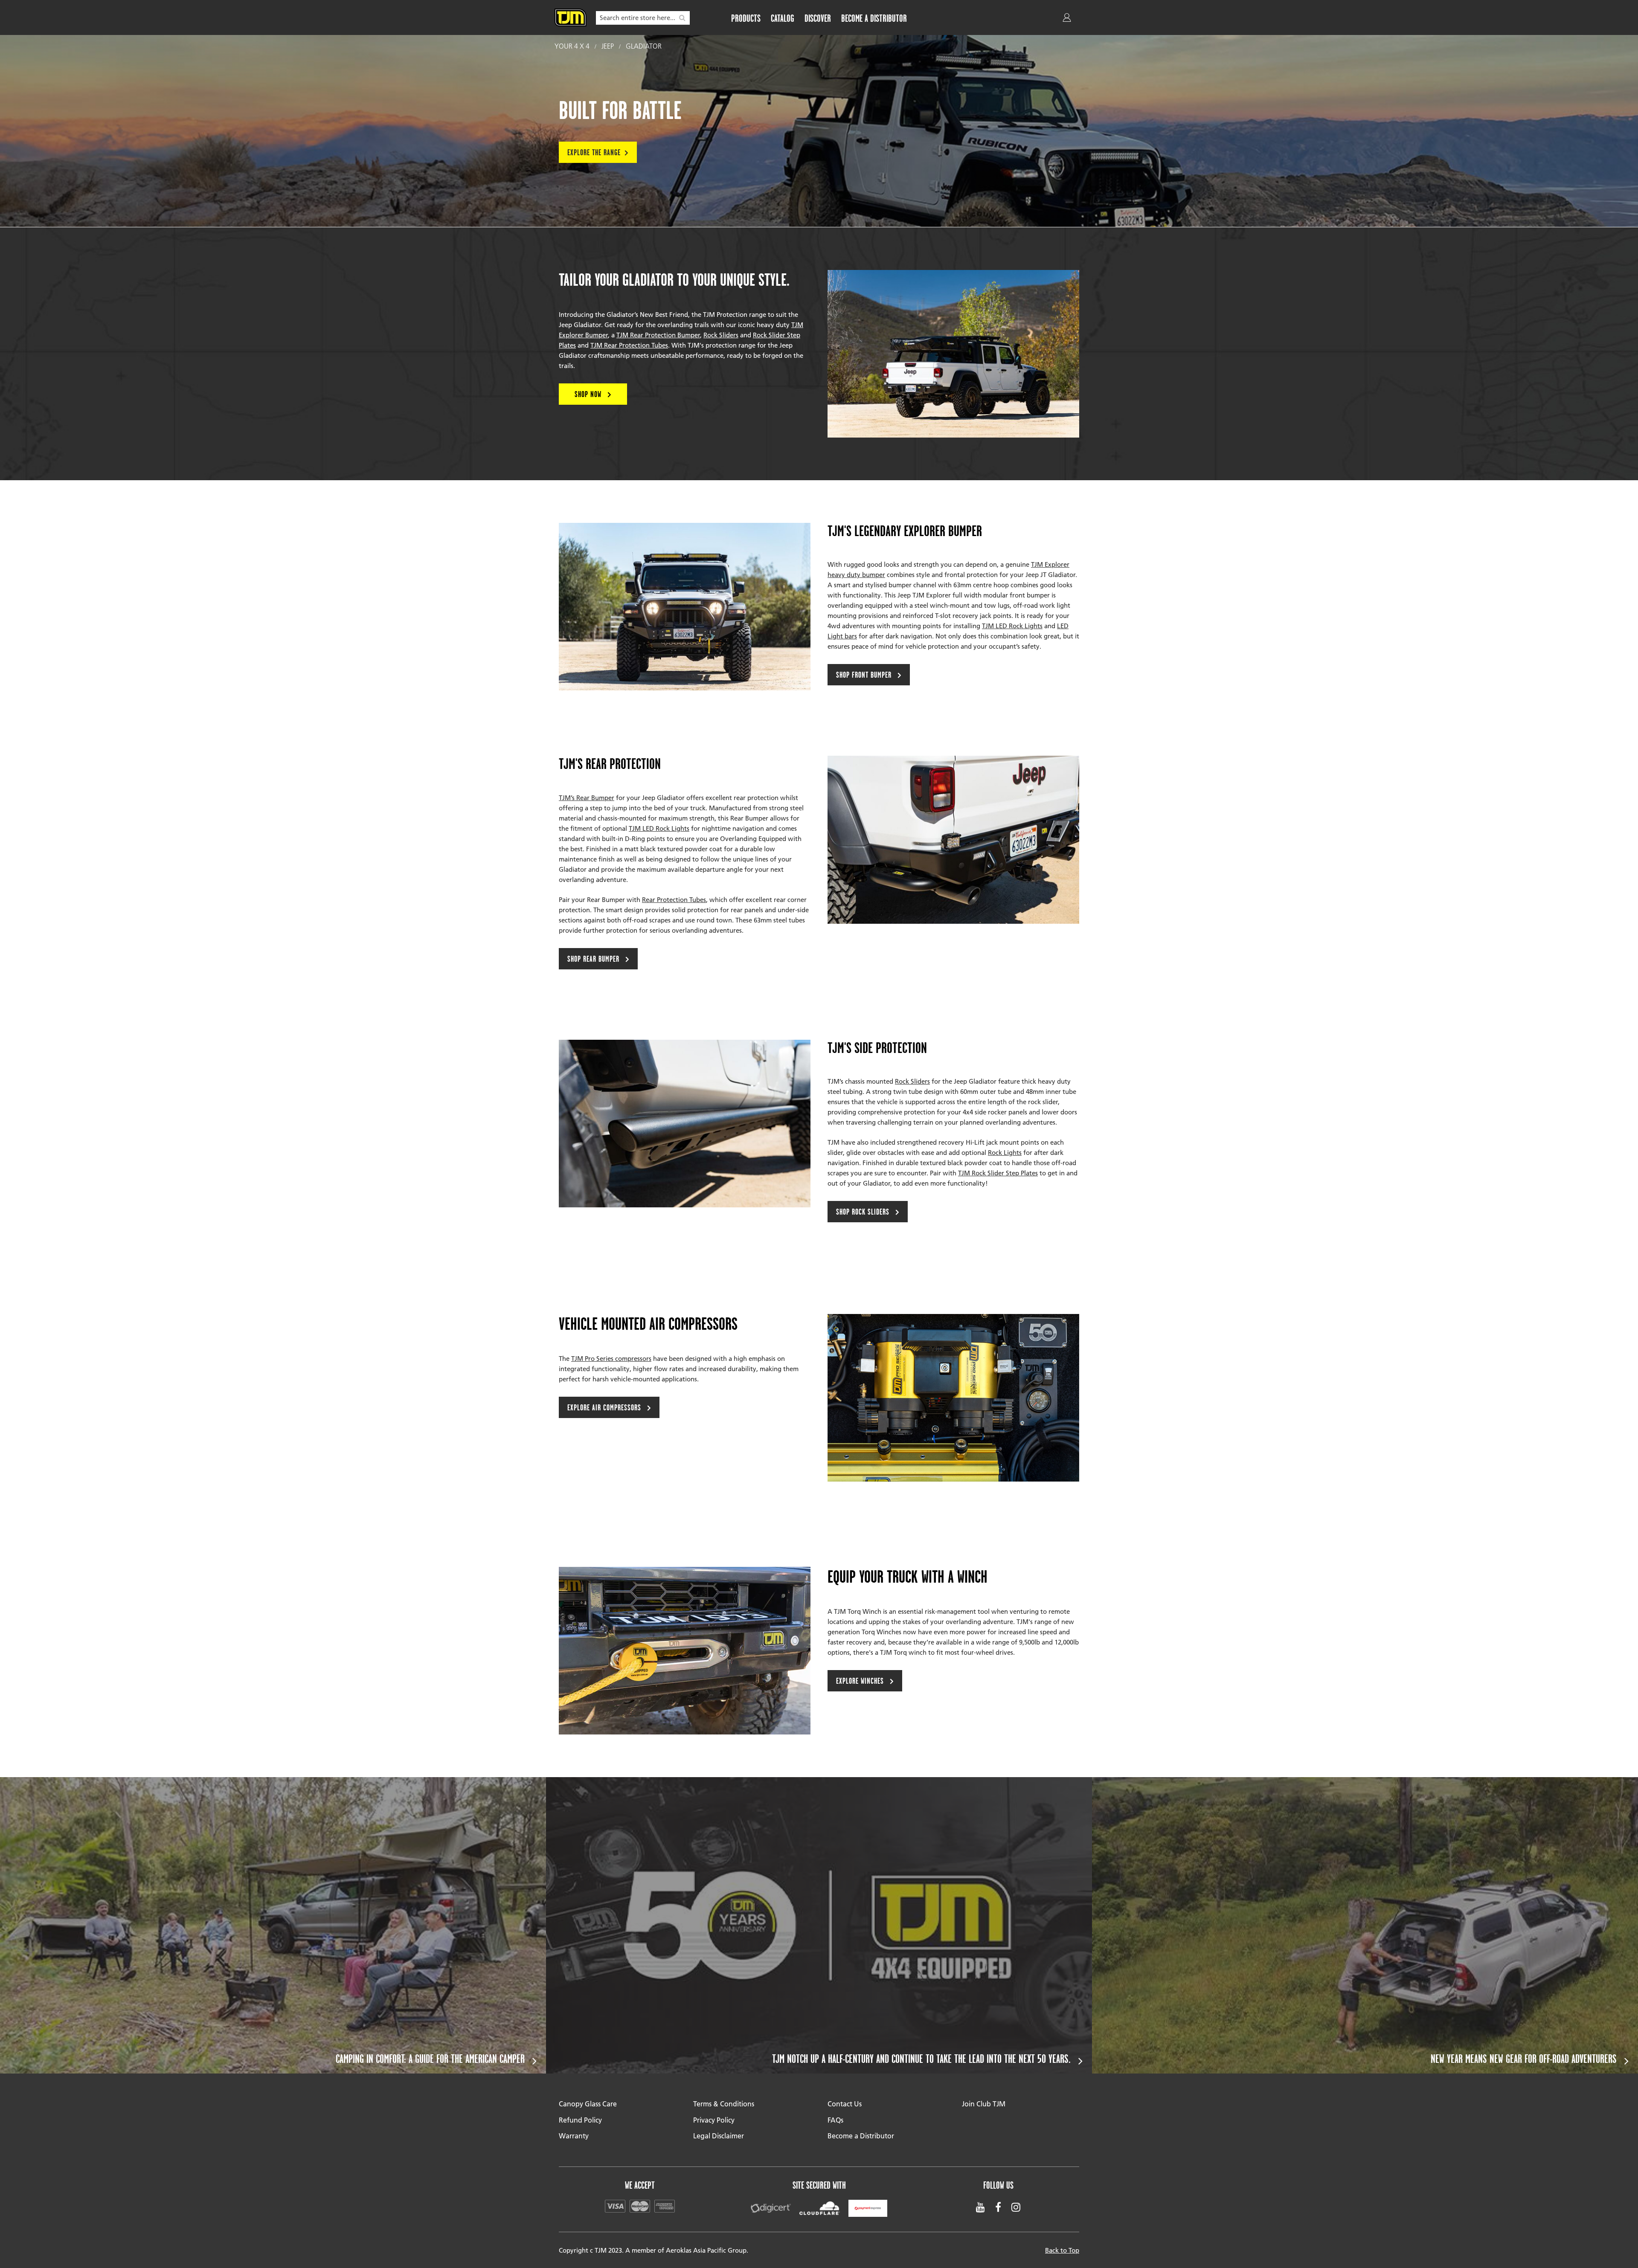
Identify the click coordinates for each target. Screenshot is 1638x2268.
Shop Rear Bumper (594, 959)
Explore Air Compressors (605, 1407)
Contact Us (845, 2104)
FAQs (835, 2120)
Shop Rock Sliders (864, 1212)
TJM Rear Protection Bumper (658, 335)
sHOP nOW (589, 394)
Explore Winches (861, 1681)
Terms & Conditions (724, 2104)
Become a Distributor (861, 2136)
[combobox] (643, 18)
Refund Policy (580, 2120)
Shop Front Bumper (865, 675)
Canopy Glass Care (588, 2104)
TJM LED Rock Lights (1012, 626)
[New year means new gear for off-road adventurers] (1365, 1925)
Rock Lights (1005, 1152)
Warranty (574, 2136)
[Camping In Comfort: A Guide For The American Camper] (273, 1925)
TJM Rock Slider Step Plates (998, 1173)
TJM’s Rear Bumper (587, 798)
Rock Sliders (721, 335)
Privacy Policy (714, 2120)
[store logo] (571, 17)
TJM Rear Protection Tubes (629, 345)
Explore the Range (594, 152)
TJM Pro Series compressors (611, 1358)
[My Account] (1068, 19)
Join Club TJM (984, 2104)
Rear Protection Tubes (674, 899)
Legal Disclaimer (719, 2136)
